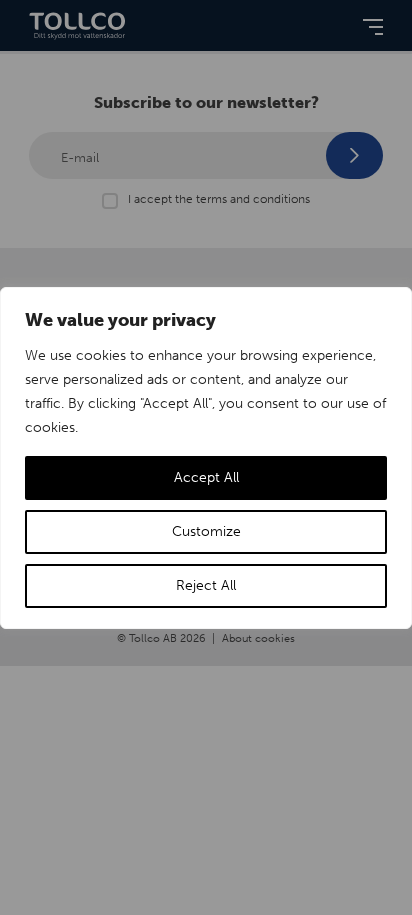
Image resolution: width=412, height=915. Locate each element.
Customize (206, 531)
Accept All (206, 477)
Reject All (206, 585)
